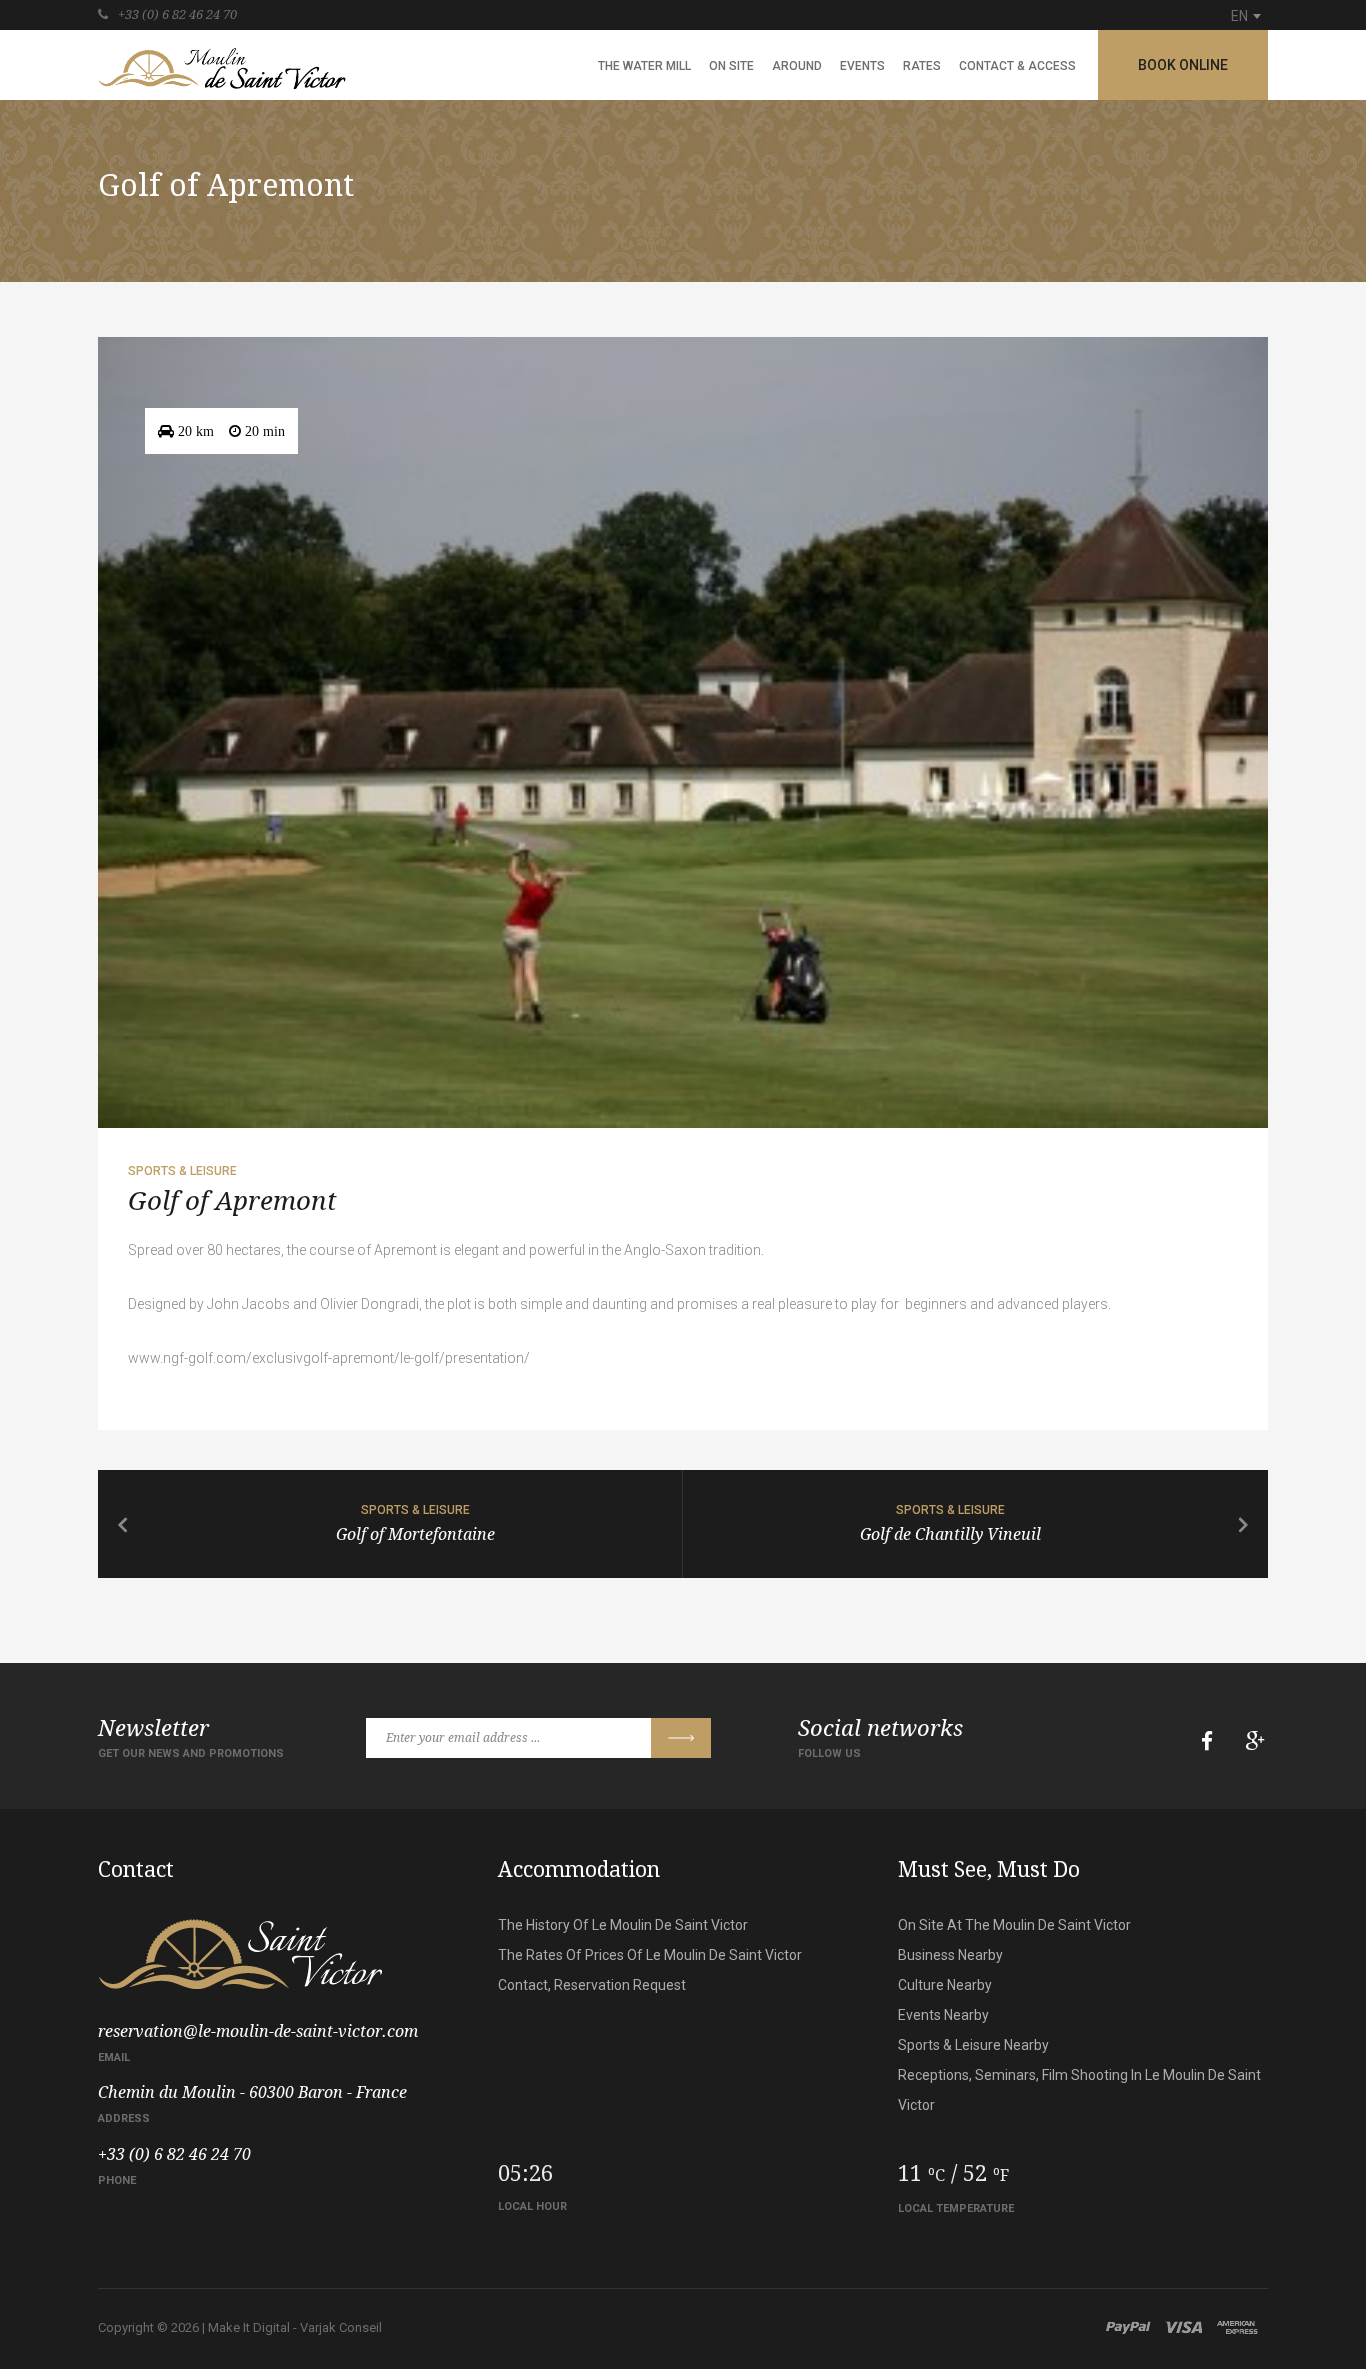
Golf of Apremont (232, 1201)
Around (797, 66)
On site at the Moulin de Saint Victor (1014, 1925)
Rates (922, 66)
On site (731, 66)
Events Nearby (943, 2015)
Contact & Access (1017, 66)
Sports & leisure (182, 1171)
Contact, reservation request (592, 1985)
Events (862, 66)
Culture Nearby (945, 1985)
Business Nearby (950, 1955)
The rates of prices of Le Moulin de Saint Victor (650, 1955)
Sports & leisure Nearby (973, 2045)
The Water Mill (644, 66)
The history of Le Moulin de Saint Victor (623, 1925)
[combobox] (1245, 16)
